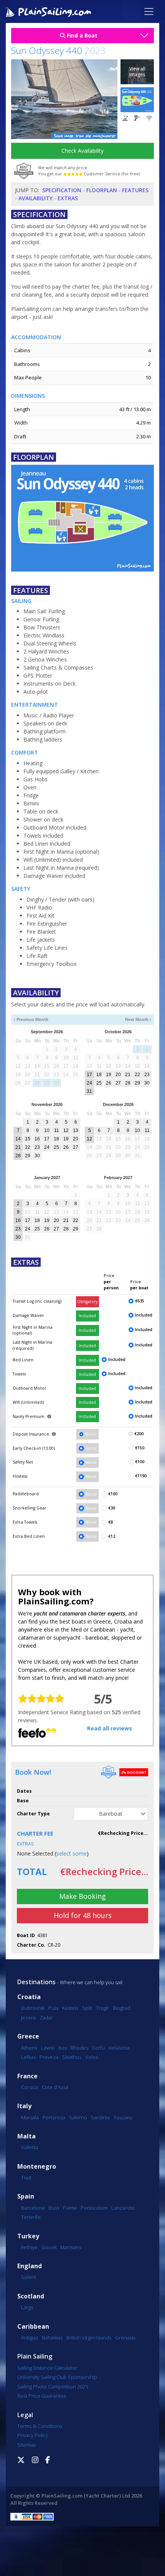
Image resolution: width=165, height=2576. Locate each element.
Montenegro (37, 2167)
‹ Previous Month (31, 1019)
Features (135, 190)
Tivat (26, 2177)
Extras (68, 198)
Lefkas (28, 2057)
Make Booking (82, 1896)
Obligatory (87, 1302)
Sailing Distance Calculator (47, 2368)
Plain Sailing (35, 2356)
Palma (70, 2208)
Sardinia (100, 2117)
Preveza (49, 2057)
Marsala (30, 2117)
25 (99, 1083)
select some (72, 1853)
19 (109, 1075)
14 (18, 1139)
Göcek (49, 2247)
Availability (35, 198)
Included (87, 1316)
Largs (27, 2307)
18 (99, 1075)
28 (128, 1083)
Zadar (46, 2017)
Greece (28, 2036)
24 (89, 1083)
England (30, 2266)
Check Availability (82, 151)
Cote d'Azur (55, 2087)
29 (137, 1083)
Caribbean (33, 2327)
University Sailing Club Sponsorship (57, 2377)
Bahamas (52, 2338)
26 (109, 1083)
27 (118, 1083)
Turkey (28, 2236)
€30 (112, 1508)
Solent (29, 2277)
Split (87, 2008)
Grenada (125, 2338)
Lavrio (48, 2048)
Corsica (30, 2087)
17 (89, 1075)
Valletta (30, 2147)
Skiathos (72, 2057)
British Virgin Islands (89, 2338)
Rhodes (79, 2048)
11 (57, 1130)
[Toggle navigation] (149, 11)
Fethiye (29, 2247)
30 (147, 1083)
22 (137, 1075)
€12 (112, 1536)
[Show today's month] (79, 1020)
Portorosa (54, 2117)
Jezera (28, 2017)
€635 (140, 1301)
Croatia (29, 1997)
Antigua (30, 2338)
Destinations (36, 1982)
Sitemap (27, 2445)
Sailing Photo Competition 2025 (53, 2387)
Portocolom (94, 2208)
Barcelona (33, 2208)
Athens (29, 2048)
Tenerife (31, 2217)
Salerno (78, 2117)
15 (28, 1139)
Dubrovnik (33, 2008)
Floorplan (102, 190)
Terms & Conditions (40, 2426)
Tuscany (123, 2117)
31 (89, 1091)
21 (128, 1075)
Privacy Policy (33, 2435)
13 (76, 1130)
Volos (92, 2057)
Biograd (121, 2008)
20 (118, 1075)
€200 (139, 1434)
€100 (140, 1462)
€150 (140, 1448)
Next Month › (138, 1019)
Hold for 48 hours (83, 1915)
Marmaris (71, 2247)
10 (47, 1130)
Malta (26, 2136)
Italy (24, 2106)
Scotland (31, 2296)
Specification (62, 190)
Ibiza (54, 2208)
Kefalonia (119, 2048)
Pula (53, 2008)
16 (37, 1139)
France (27, 2076)
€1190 (141, 1476)
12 (66, 1130)
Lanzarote (123, 2208)
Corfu (98, 2048)
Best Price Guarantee (42, 2396)
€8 (111, 1522)
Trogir (102, 2008)
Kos (63, 2048)
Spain (26, 2196)
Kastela (70, 2008)
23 (147, 1075)
